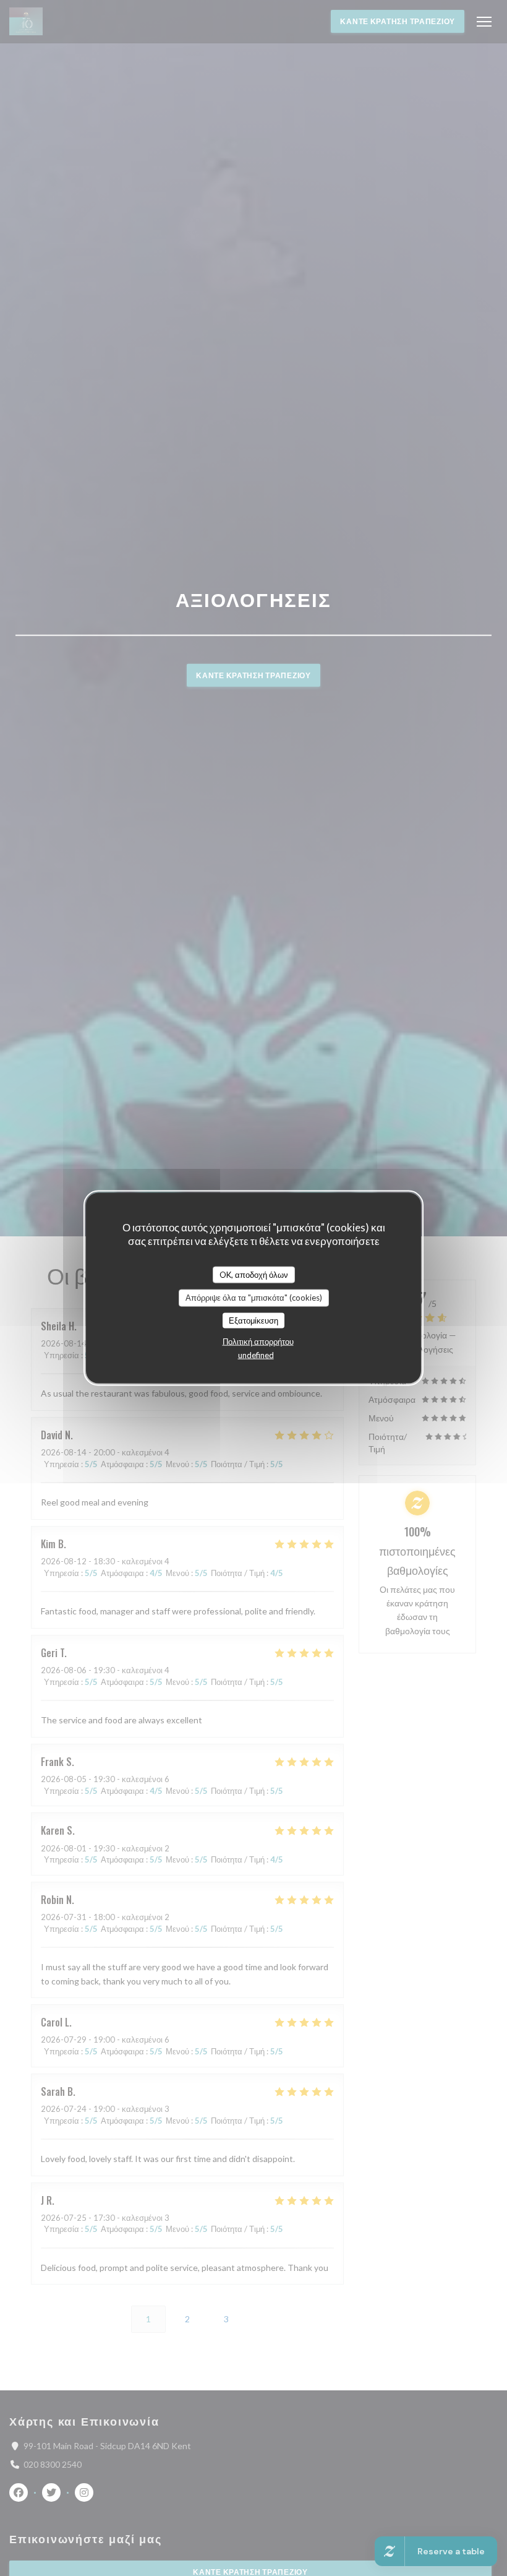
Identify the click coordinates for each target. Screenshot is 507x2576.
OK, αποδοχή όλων (254, 1274)
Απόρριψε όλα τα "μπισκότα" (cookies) (254, 1298)
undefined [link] (256, 1355)
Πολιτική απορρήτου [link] (258, 1342)
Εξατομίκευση (253, 1320)
